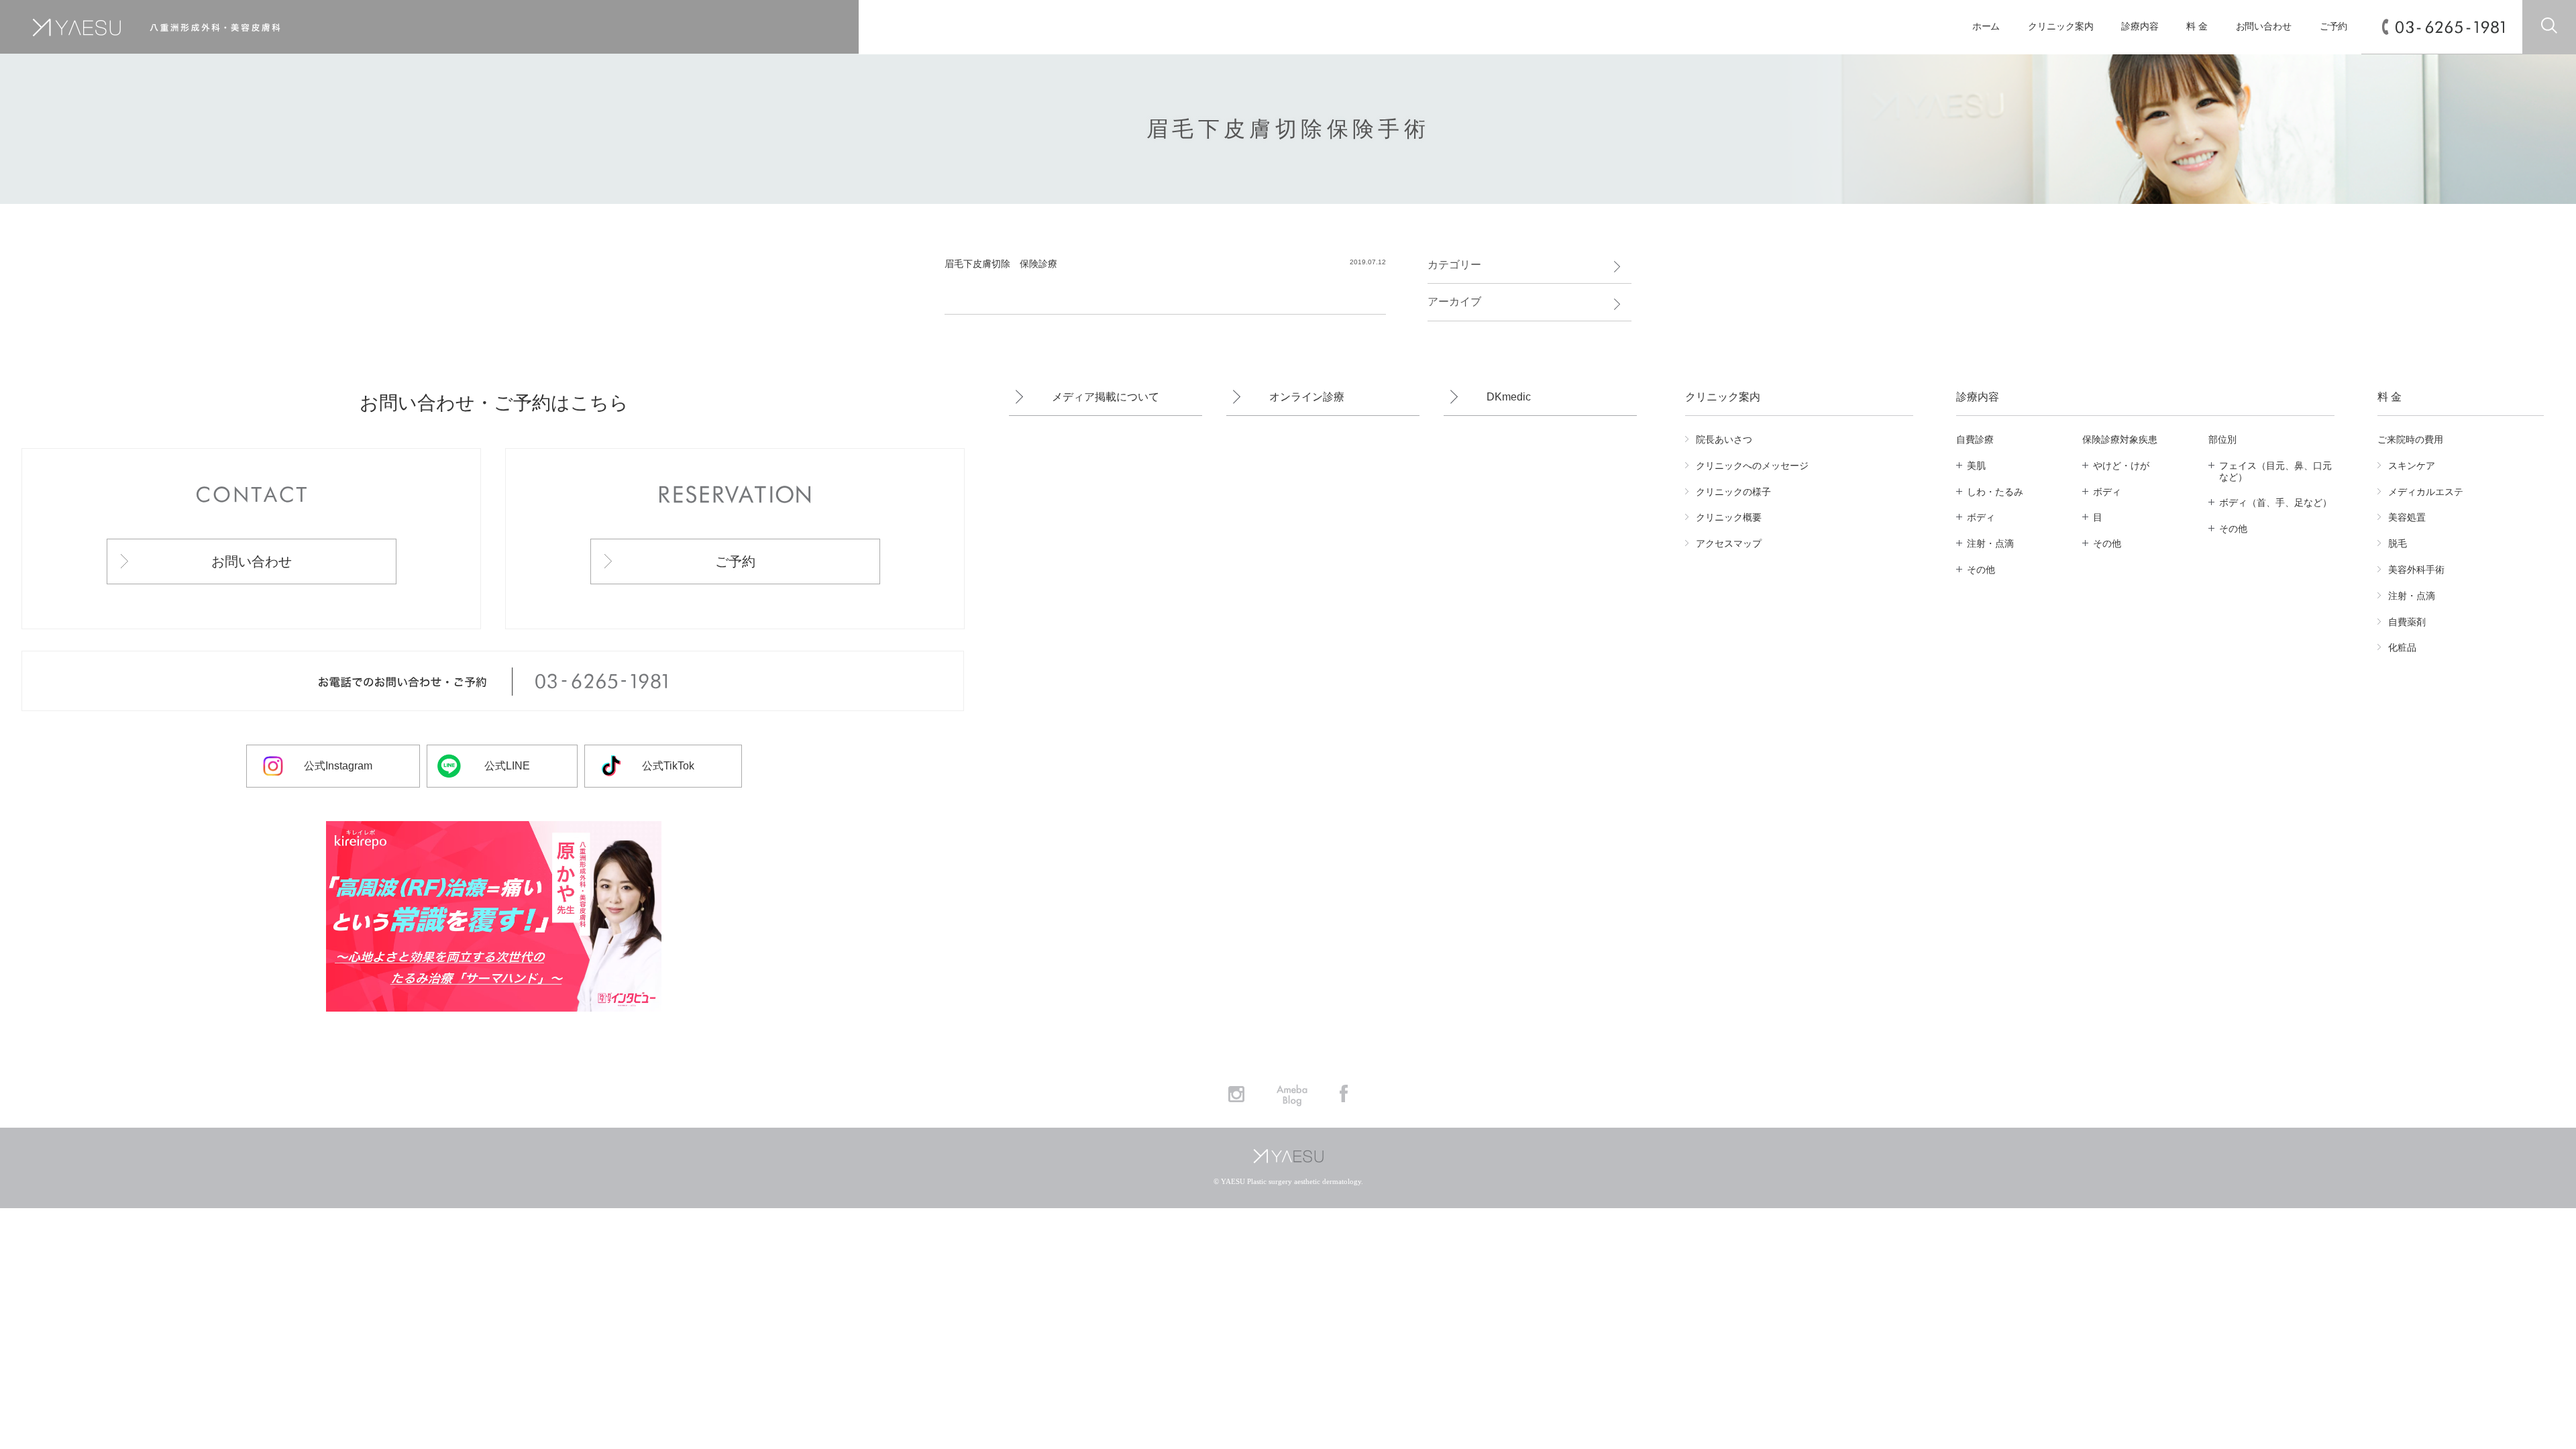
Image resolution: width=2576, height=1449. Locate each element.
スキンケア (2412, 466)
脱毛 (2398, 543)
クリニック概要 (1729, 517)
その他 (1981, 570)
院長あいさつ (1724, 439)
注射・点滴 (1990, 543)
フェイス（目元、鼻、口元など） (2275, 471)
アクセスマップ (1729, 543)
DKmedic (1509, 397)
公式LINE (507, 766)
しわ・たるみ (1995, 492)
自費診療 (1975, 439)
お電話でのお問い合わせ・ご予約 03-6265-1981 (493, 682)
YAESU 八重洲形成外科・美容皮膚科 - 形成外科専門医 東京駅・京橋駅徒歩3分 (363, 27)
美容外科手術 (2416, 570)
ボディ (1981, 517)
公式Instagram (338, 766)
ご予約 (2334, 26)
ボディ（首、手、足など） (2275, 502)
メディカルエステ (2426, 492)
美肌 (1976, 466)
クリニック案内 (2060, 26)
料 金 (2197, 26)
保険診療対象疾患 (2120, 439)
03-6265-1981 (2450, 27)
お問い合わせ (2264, 26)
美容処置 (2407, 517)
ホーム (1986, 26)
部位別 (2222, 439)
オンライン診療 (1307, 397)
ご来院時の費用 (2410, 439)
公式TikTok (668, 766)
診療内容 (2140, 26)
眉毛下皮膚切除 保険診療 (1001, 264)
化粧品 (2402, 647)
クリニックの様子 (1733, 492)
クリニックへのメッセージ (1752, 466)
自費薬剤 (2407, 622)
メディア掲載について (1106, 397)
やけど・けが (2121, 466)
